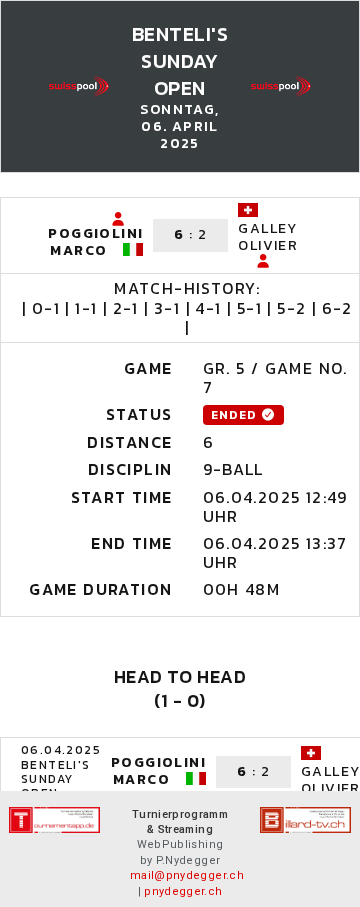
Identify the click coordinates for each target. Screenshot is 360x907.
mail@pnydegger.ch (187, 875)
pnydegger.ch (183, 891)
